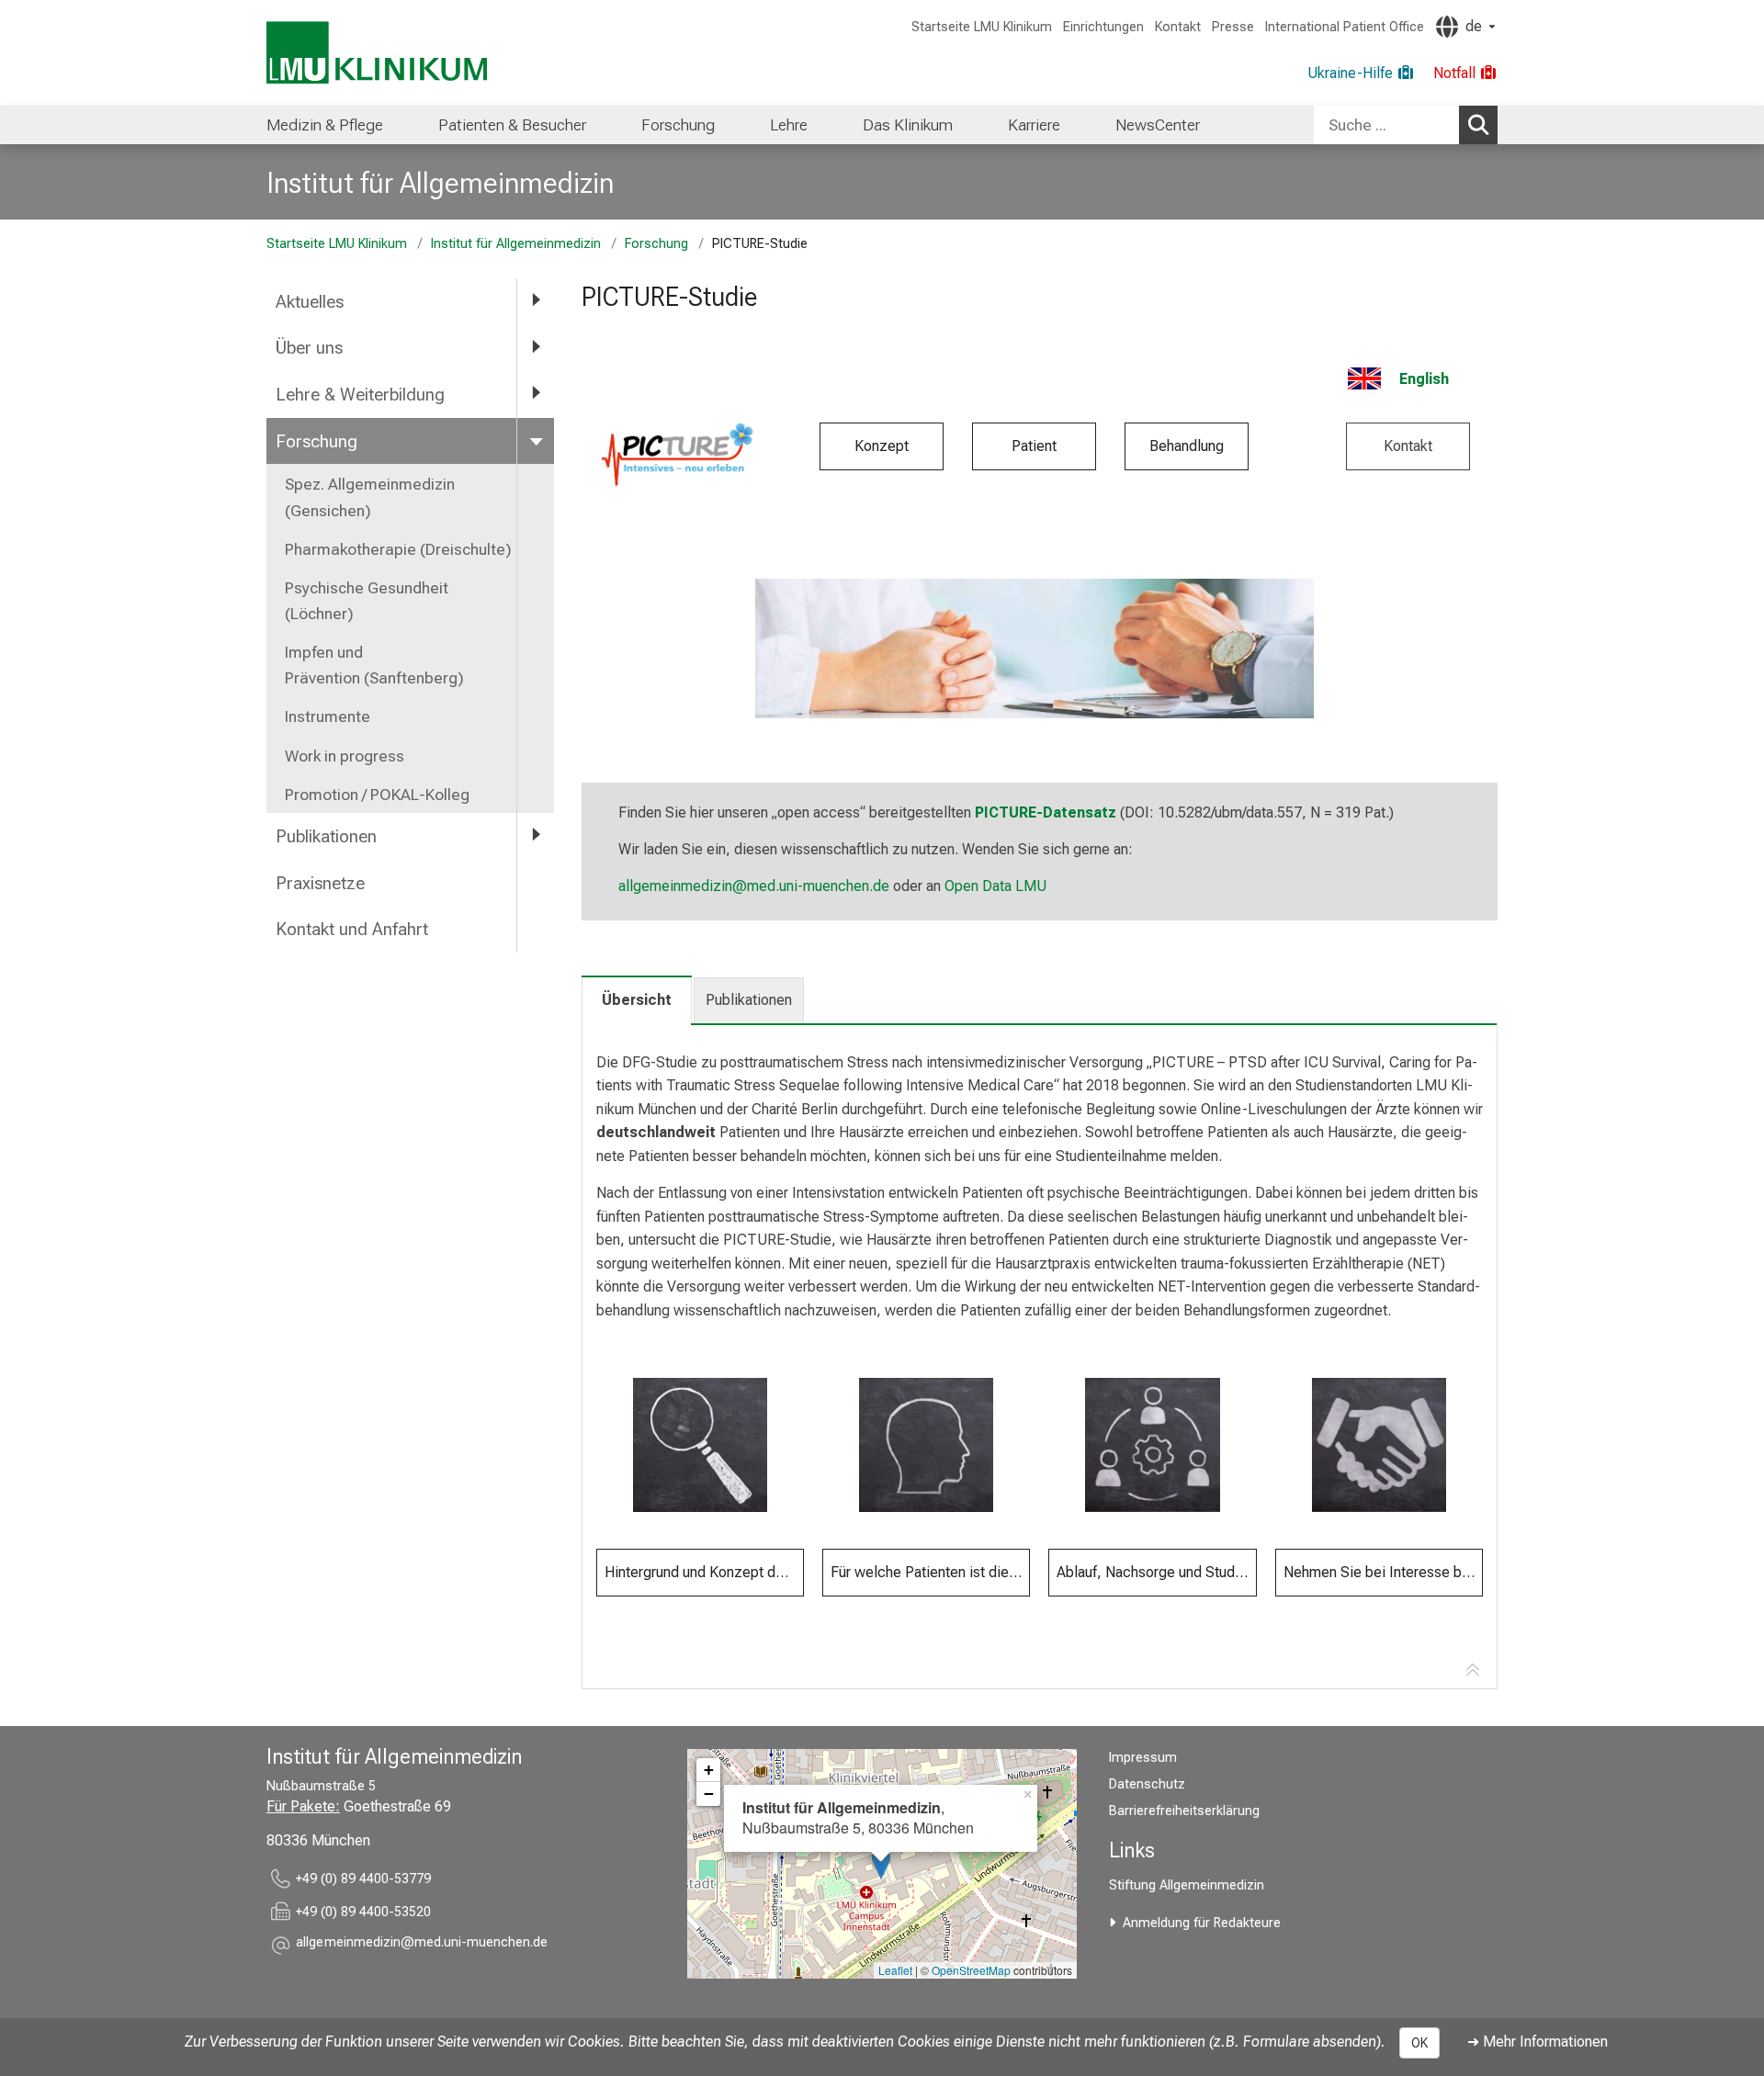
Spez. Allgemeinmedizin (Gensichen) (370, 497)
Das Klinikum (908, 125)
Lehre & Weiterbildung (360, 395)
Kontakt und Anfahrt (352, 929)
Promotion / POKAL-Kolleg (377, 795)
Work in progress (345, 756)
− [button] (709, 1794)
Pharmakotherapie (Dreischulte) (398, 549)
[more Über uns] (536, 347)
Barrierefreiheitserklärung (1184, 1811)
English (1424, 379)
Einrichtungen (1103, 27)
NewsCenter (1158, 125)
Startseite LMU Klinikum (982, 27)
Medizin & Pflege (325, 125)
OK (1419, 2043)
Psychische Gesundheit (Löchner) (367, 601)
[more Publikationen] (536, 835)
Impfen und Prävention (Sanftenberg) (374, 665)
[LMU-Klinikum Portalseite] (377, 53)
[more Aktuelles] (536, 301)
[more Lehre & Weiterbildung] (536, 394)
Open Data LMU (995, 886)
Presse (1233, 27)
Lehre (789, 125)
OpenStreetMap (971, 1970)
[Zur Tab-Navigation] (1473, 1671)
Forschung (678, 125)
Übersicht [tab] (637, 1000)
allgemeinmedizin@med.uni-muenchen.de (754, 886)
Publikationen (326, 836)
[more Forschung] (536, 440)
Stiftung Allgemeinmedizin (1187, 1885)
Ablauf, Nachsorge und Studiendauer (1156, 1572)
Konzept (882, 446)
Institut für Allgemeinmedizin (440, 183)
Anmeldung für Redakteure (1202, 1923)
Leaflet (895, 1970)
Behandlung (1187, 446)
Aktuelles (310, 302)
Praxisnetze (320, 883)
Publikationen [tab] (749, 1000)
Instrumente (328, 716)
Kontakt (1178, 27)
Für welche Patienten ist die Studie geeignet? (930, 1572)
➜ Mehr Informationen (1538, 2042)
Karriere (1034, 125)
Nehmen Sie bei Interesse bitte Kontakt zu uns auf (1383, 1572)
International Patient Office (1345, 27)
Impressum (1143, 1758)
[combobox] (1406, 125)
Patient (1034, 446)
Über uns (309, 348)
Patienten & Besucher (512, 125)
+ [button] (709, 1770)
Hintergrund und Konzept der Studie (704, 1572)
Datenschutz (1147, 1784)
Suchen (1478, 125)
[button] (422, 1945)
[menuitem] (325, 125)
